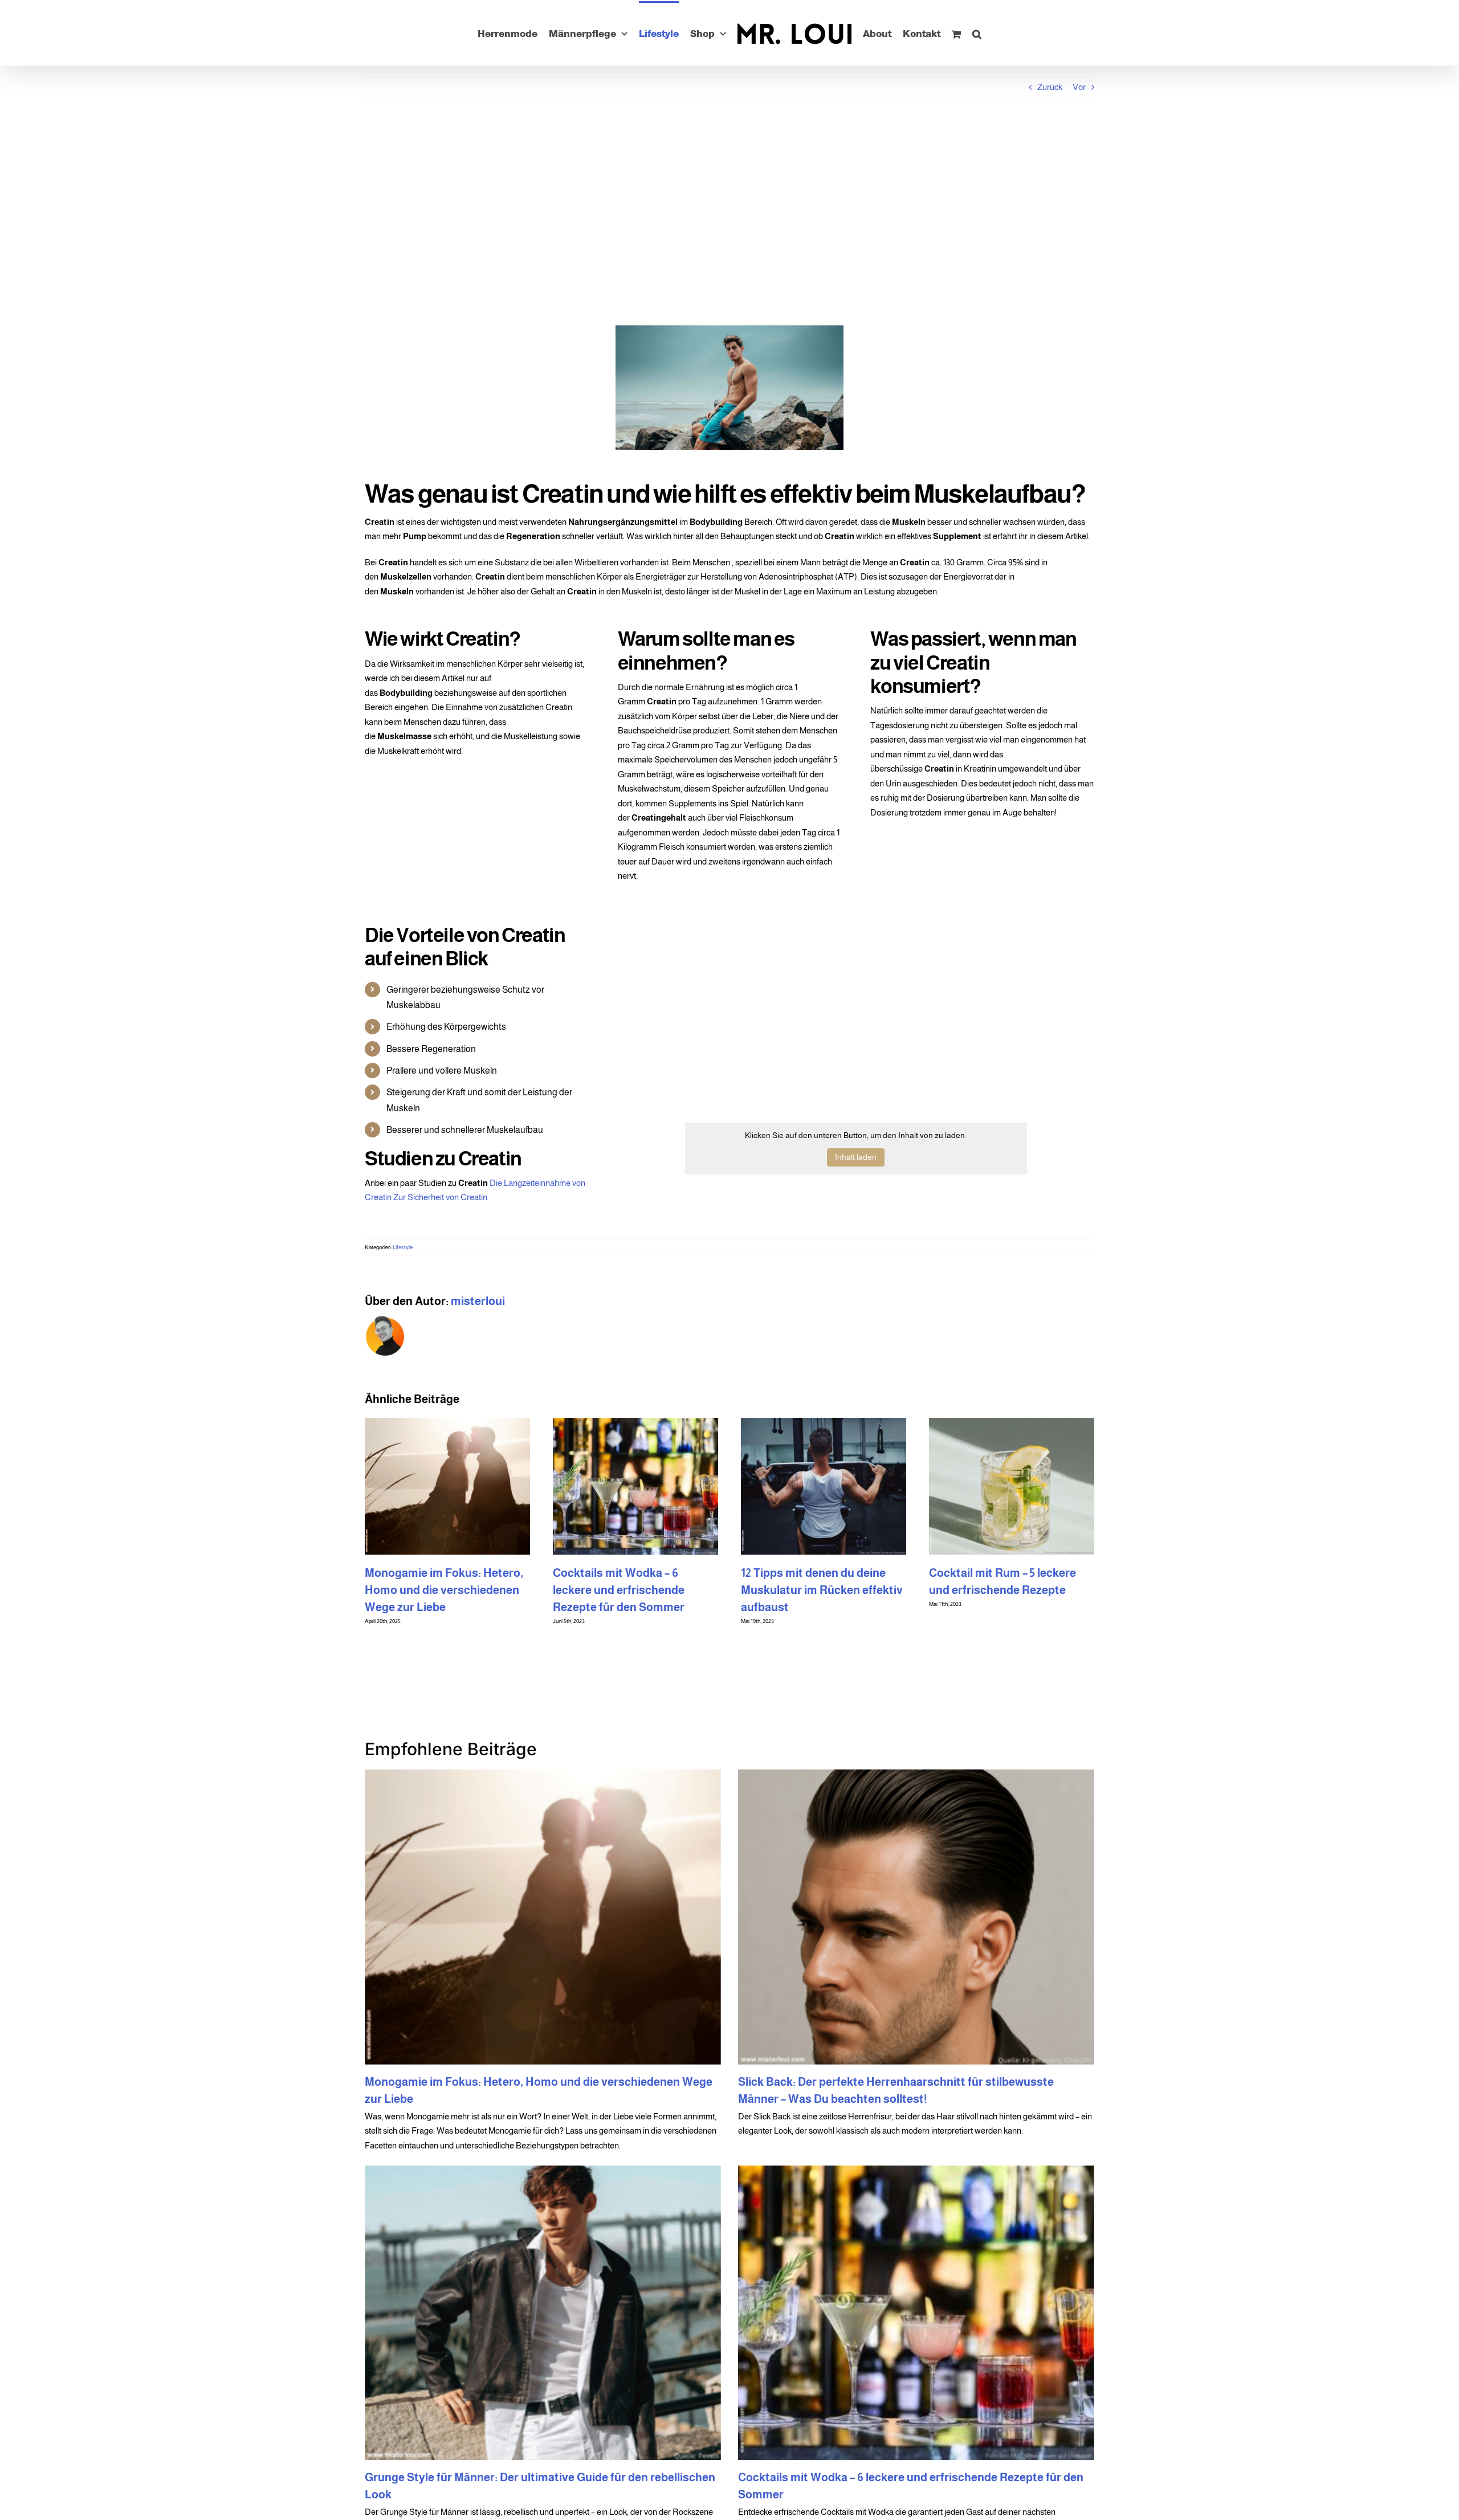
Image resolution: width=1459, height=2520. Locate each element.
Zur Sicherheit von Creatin (441, 1197)
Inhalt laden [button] (856, 1157)
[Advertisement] (729, 211)
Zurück (1050, 87)
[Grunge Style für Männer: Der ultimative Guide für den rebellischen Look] (543, 2313)
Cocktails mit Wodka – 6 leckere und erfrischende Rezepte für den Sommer (995, 1590)
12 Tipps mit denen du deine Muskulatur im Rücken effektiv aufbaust (446, 1590)
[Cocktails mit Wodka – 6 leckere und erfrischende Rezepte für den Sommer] (916, 2313)
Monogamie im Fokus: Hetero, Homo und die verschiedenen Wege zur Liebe (820, 1590)
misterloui (478, 1301)
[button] (1011, 33)
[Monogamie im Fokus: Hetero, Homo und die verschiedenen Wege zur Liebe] (543, 1917)
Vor (1079, 87)
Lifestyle (403, 1247)
